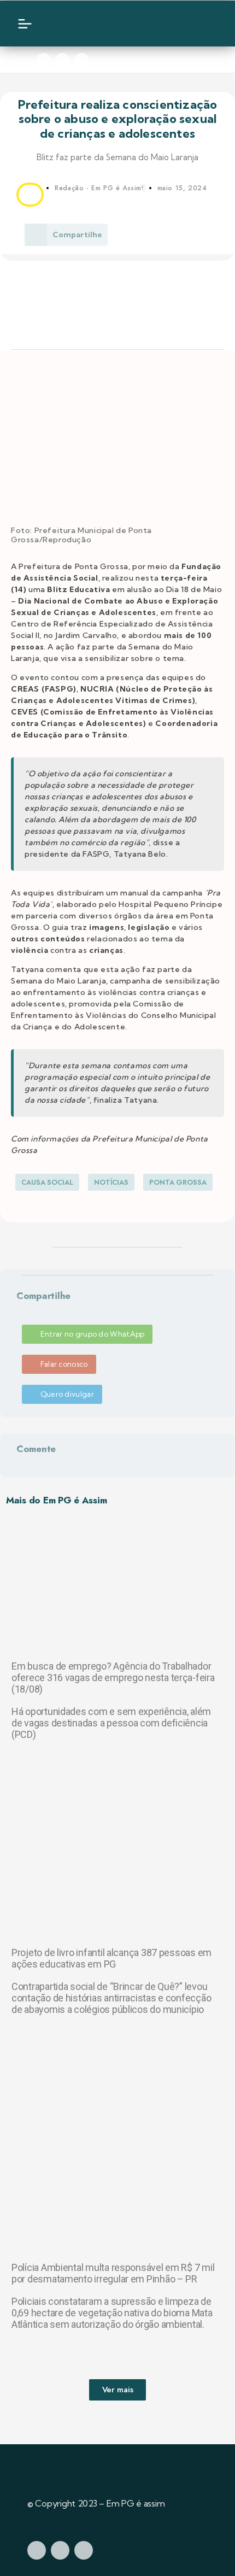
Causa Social (47, 1182)
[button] (19, 1309)
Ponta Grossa (178, 1182)
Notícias (111, 1182)
